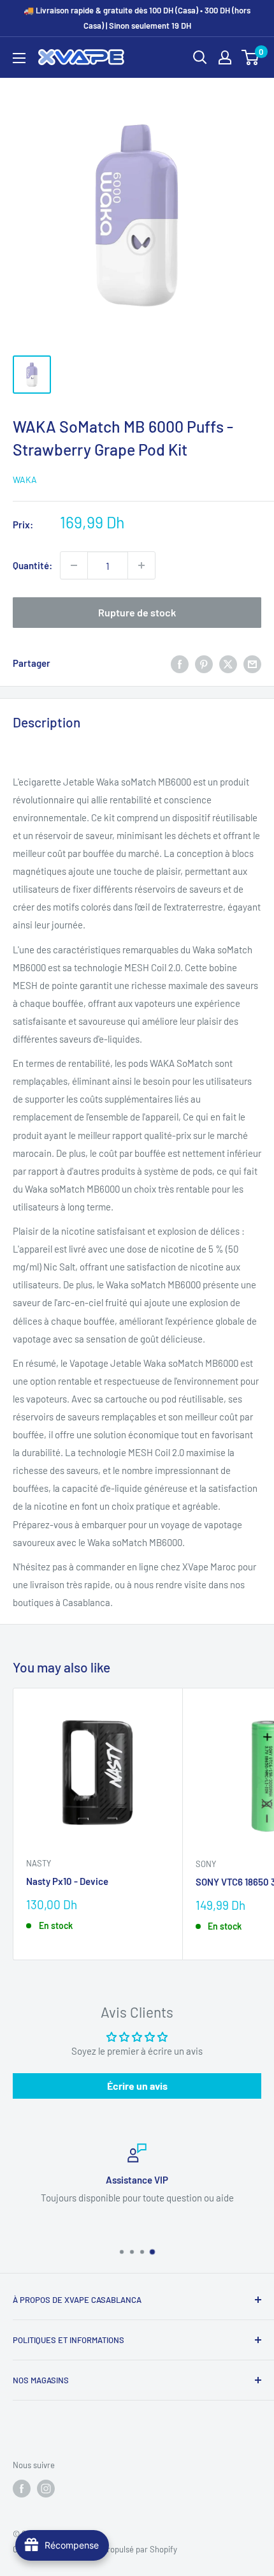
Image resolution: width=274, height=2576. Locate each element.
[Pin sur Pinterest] (204, 663)
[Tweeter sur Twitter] (228, 663)
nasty (39, 1863)
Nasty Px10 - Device (67, 1881)
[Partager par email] (252, 663)
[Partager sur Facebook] (180, 663)
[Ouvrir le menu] (19, 58)
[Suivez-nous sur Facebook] (22, 2489)
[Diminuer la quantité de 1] (74, 565)
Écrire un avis (137, 2086)
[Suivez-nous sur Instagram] (46, 2489)
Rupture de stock (137, 612)
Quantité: (32, 565)
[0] (251, 57)
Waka (25, 480)
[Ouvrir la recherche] (200, 57)
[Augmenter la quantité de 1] (141, 565)
